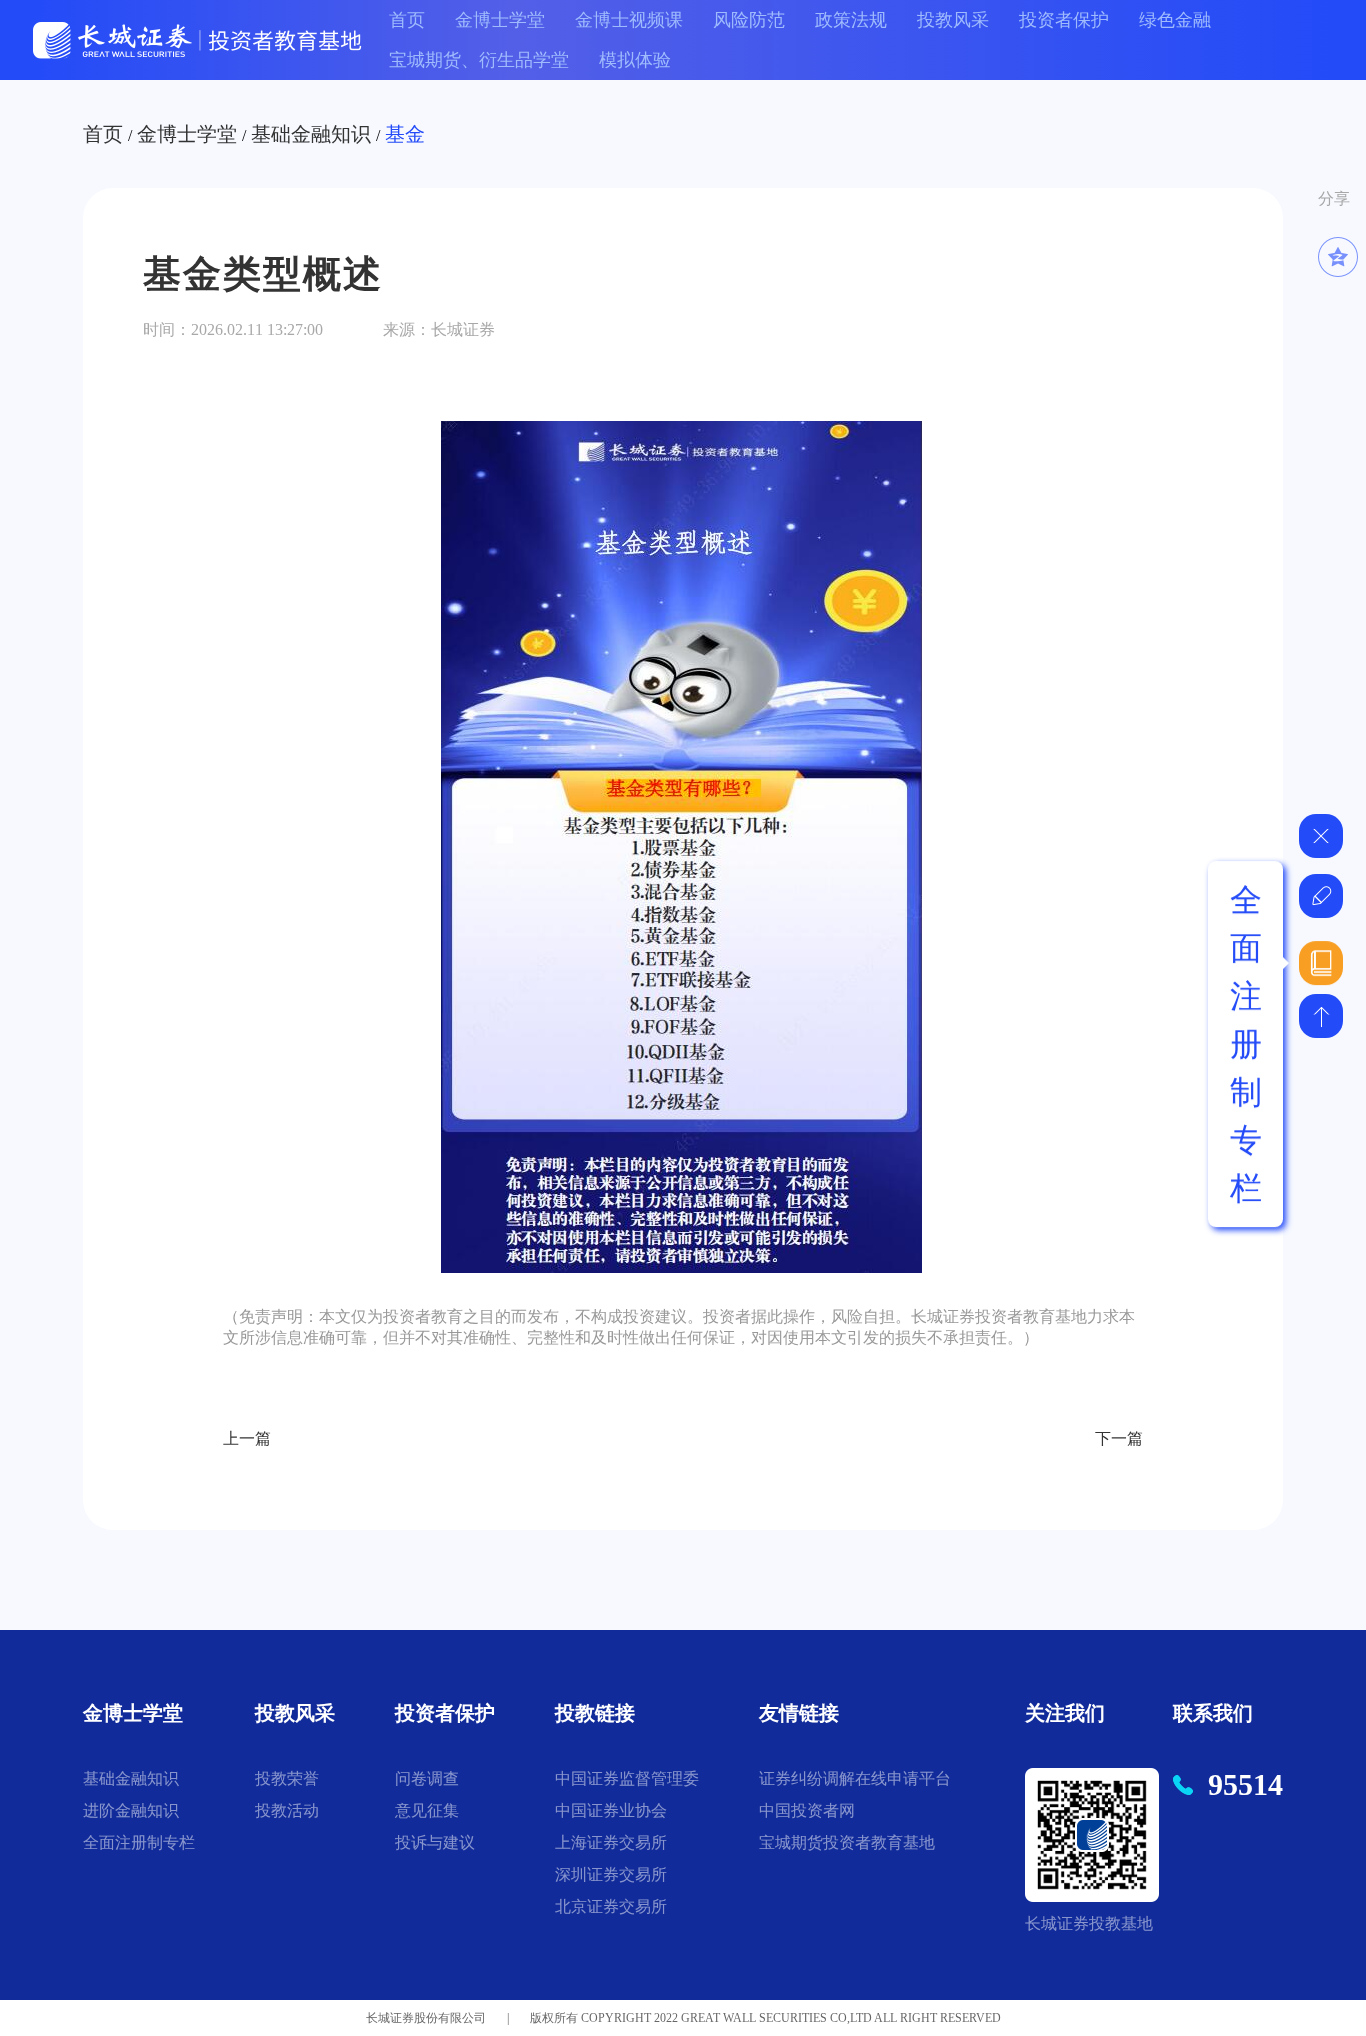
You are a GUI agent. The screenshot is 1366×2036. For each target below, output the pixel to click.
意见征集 (427, 1810)
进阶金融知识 (131, 1810)
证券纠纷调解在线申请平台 (855, 1778)
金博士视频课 (629, 20)
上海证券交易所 (611, 1842)
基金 (405, 134)
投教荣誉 (287, 1778)
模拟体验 (635, 60)
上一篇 (247, 1438)
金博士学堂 (500, 20)
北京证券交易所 (611, 1906)
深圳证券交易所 (611, 1874)
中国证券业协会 (611, 1810)
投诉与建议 (435, 1842)
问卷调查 (427, 1778)
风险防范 (749, 20)
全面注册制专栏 (139, 1842)
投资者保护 (1064, 20)
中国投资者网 (807, 1810)
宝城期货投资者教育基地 (847, 1842)
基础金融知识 (311, 134)
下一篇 (1119, 1438)
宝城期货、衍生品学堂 (479, 60)
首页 (407, 20)
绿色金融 (1175, 20)
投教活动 (287, 1810)
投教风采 (953, 20)
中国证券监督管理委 (627, 1778)
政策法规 (851, 20)
